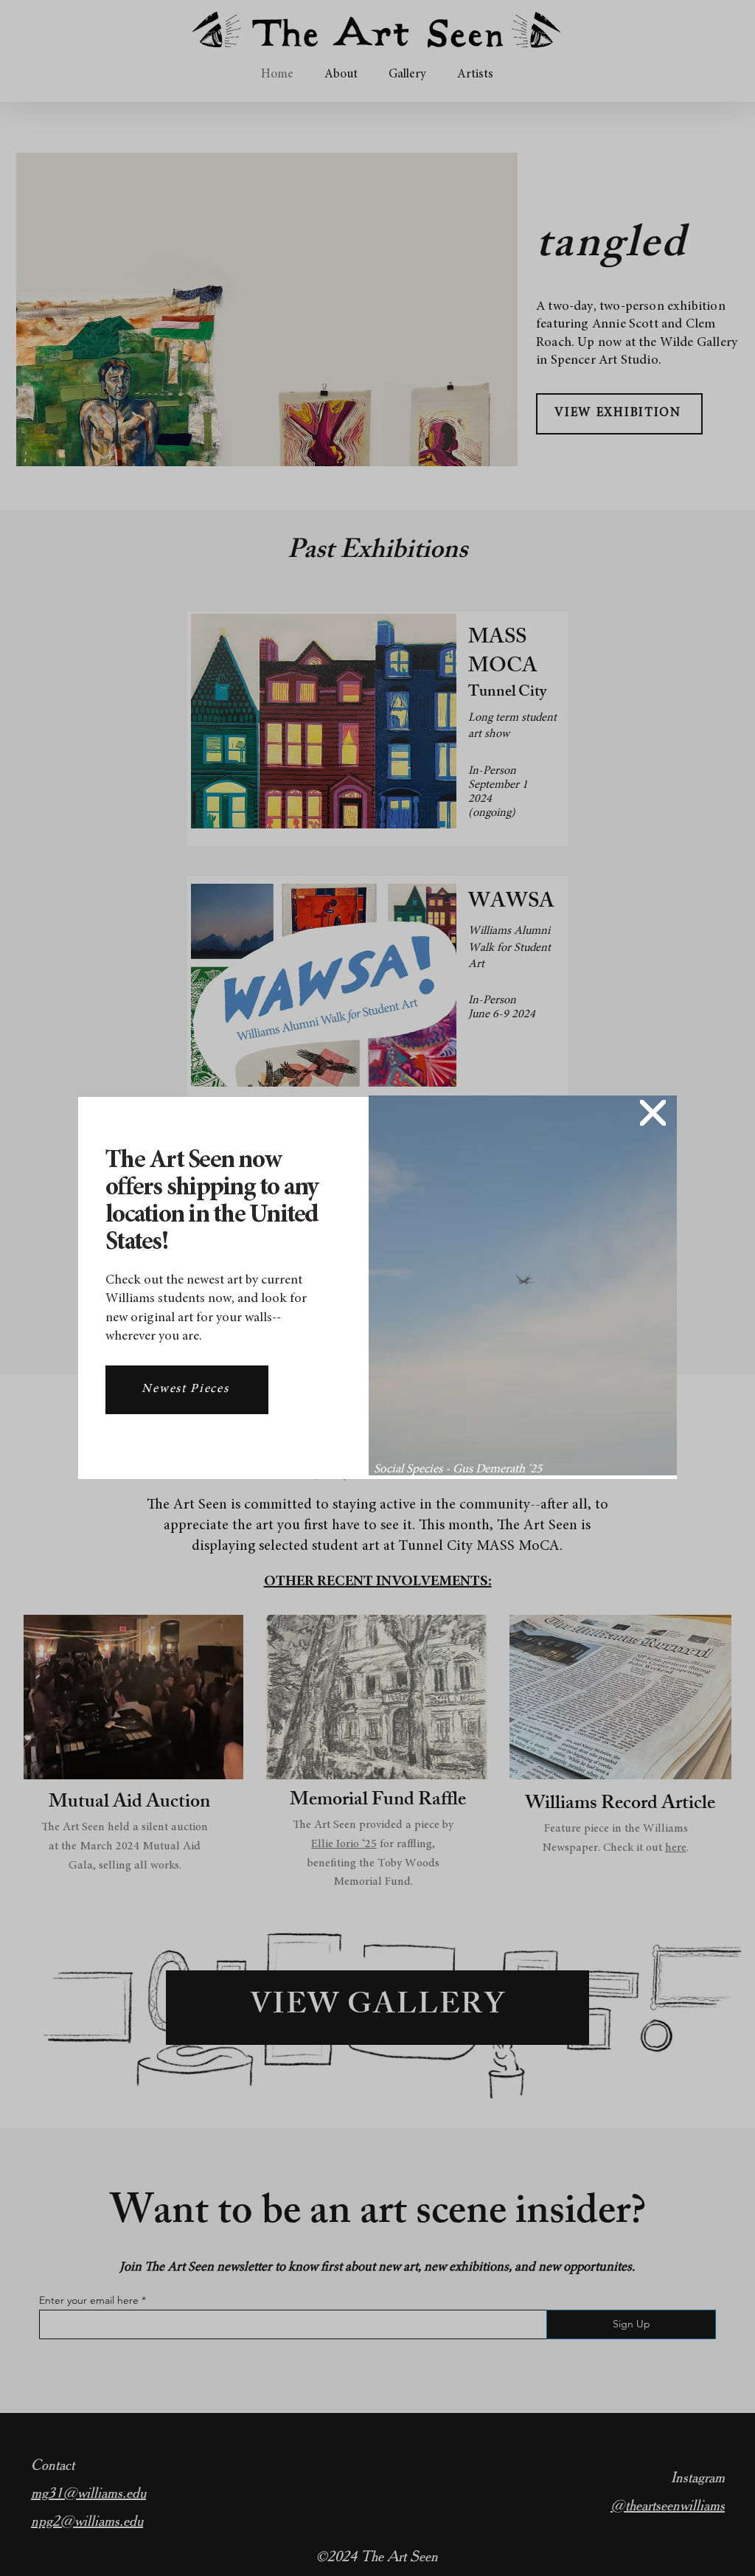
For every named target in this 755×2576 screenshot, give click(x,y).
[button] (653, 1113)
